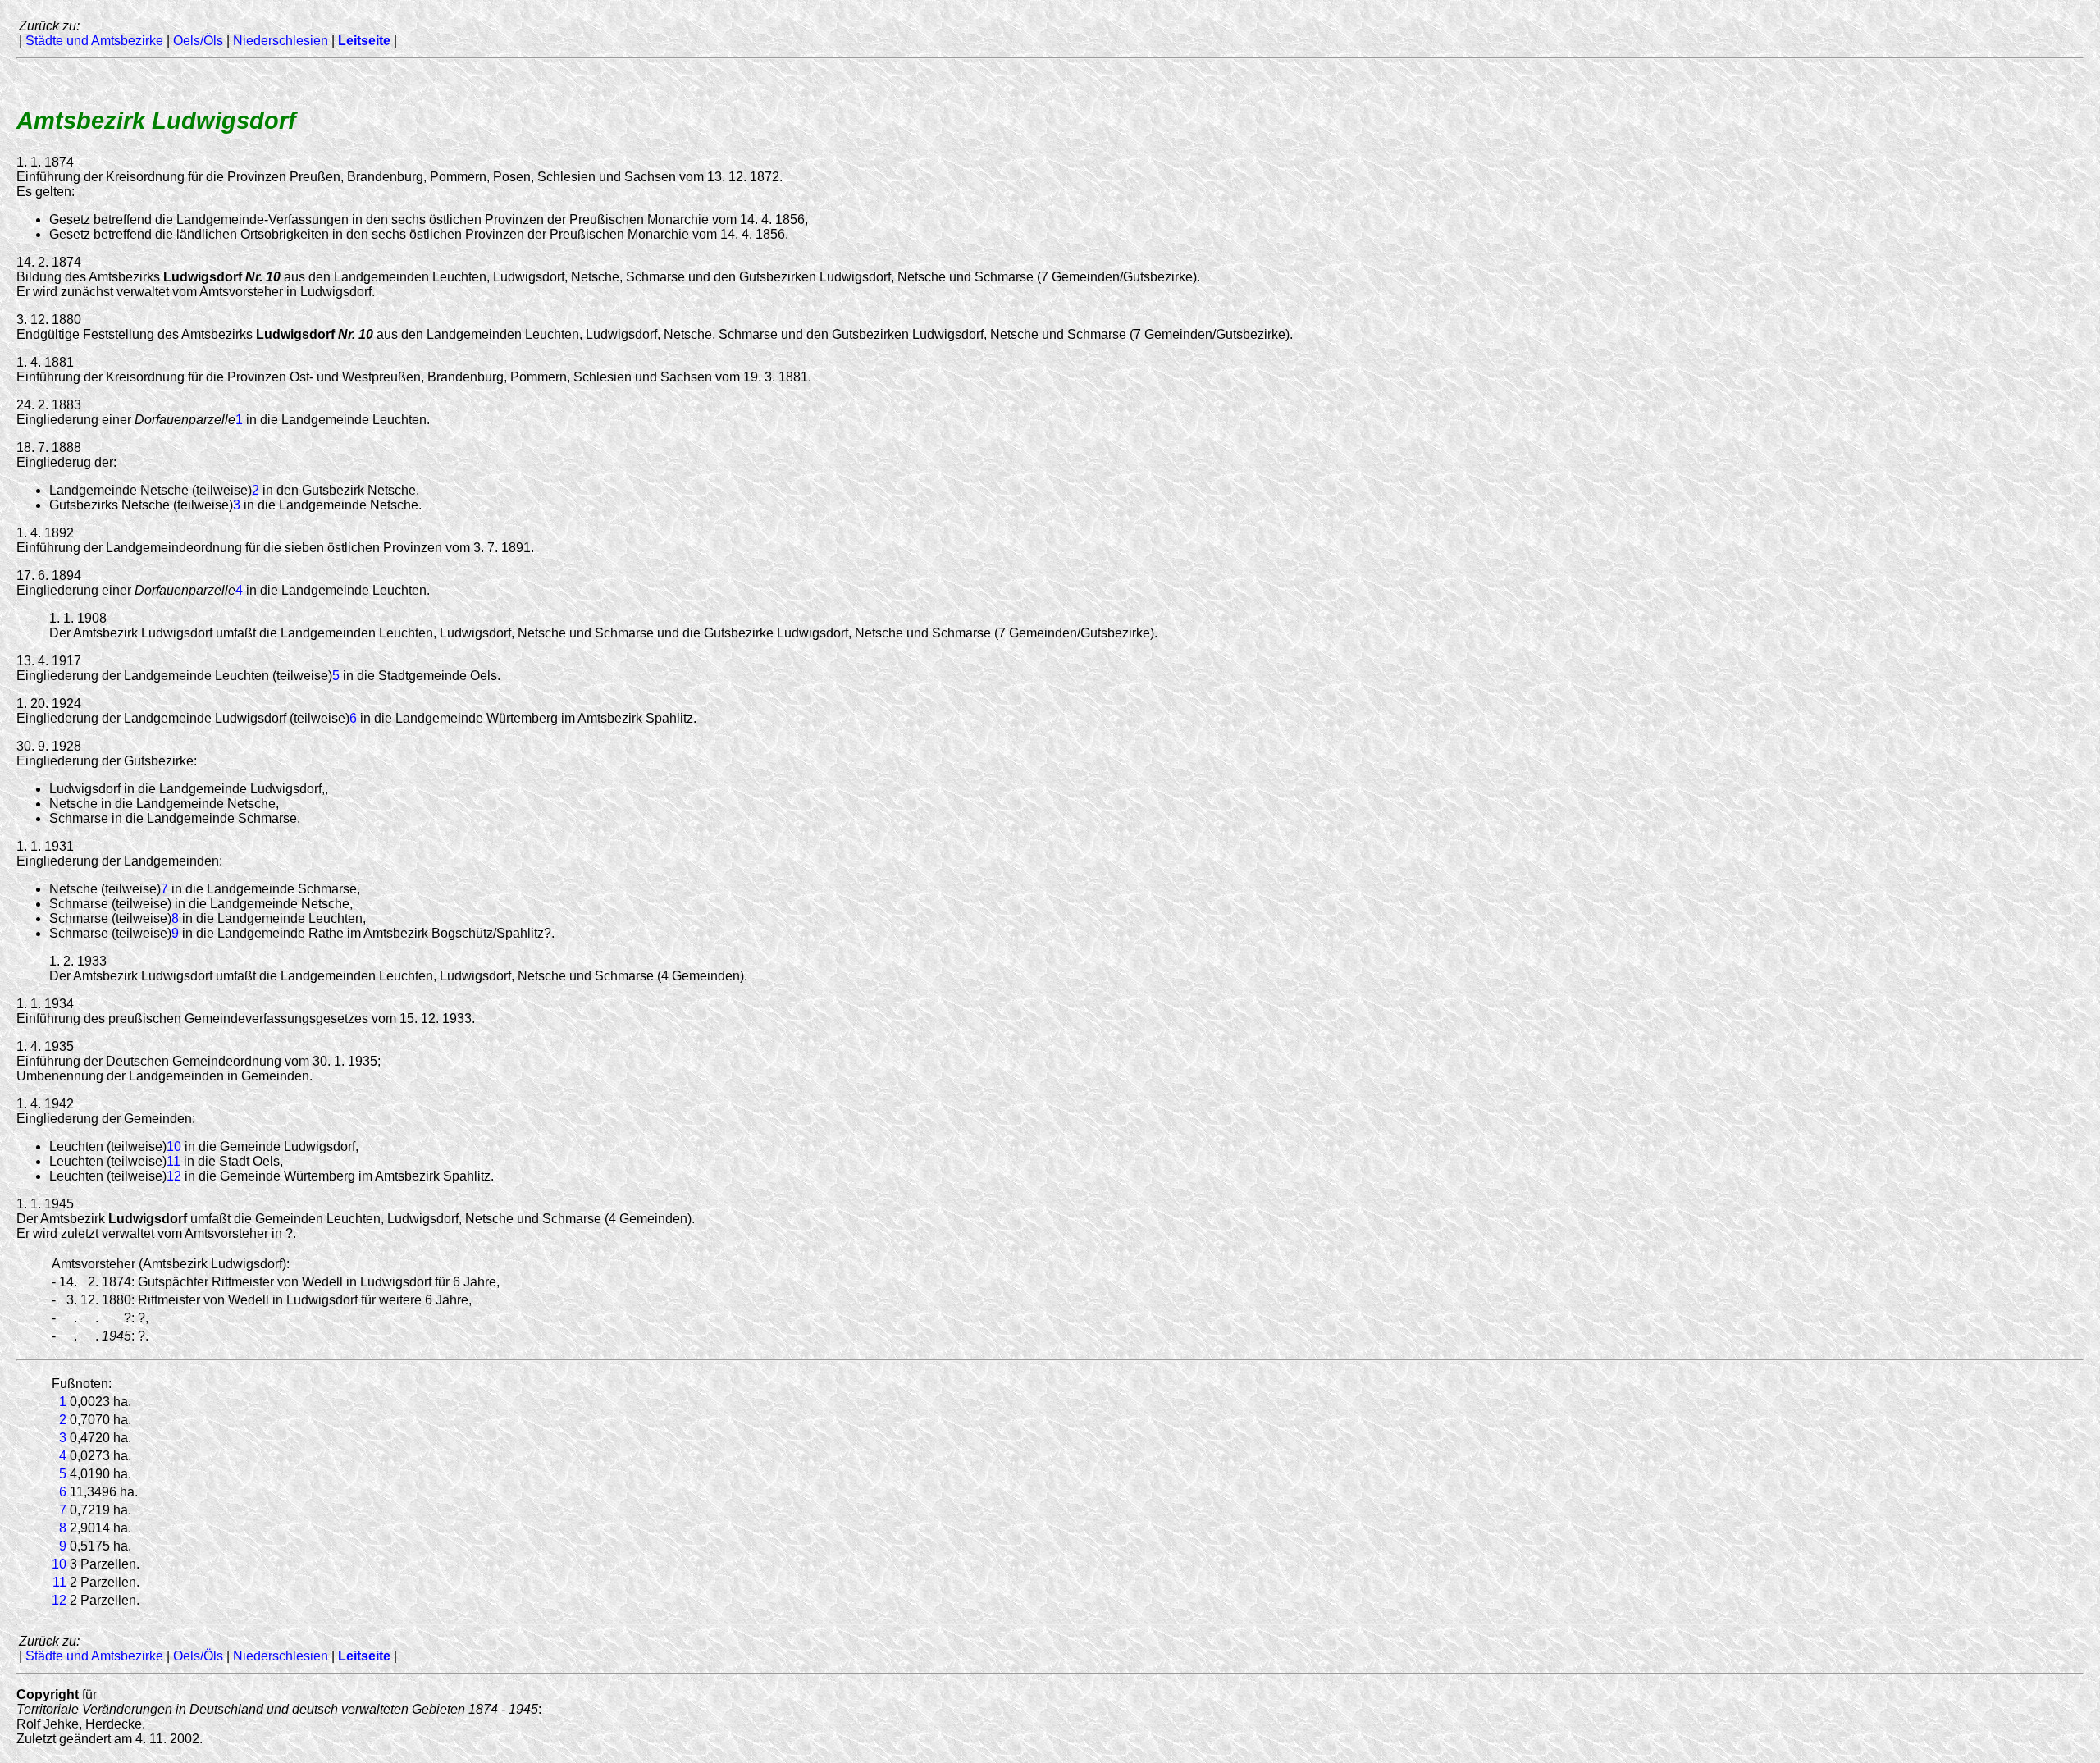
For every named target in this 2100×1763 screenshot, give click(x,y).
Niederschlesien (281, 41)
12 (174, 1176)
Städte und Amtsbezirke (94, 41)
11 (173, 1161)
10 (174, 1146)
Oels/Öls (198, 41)
